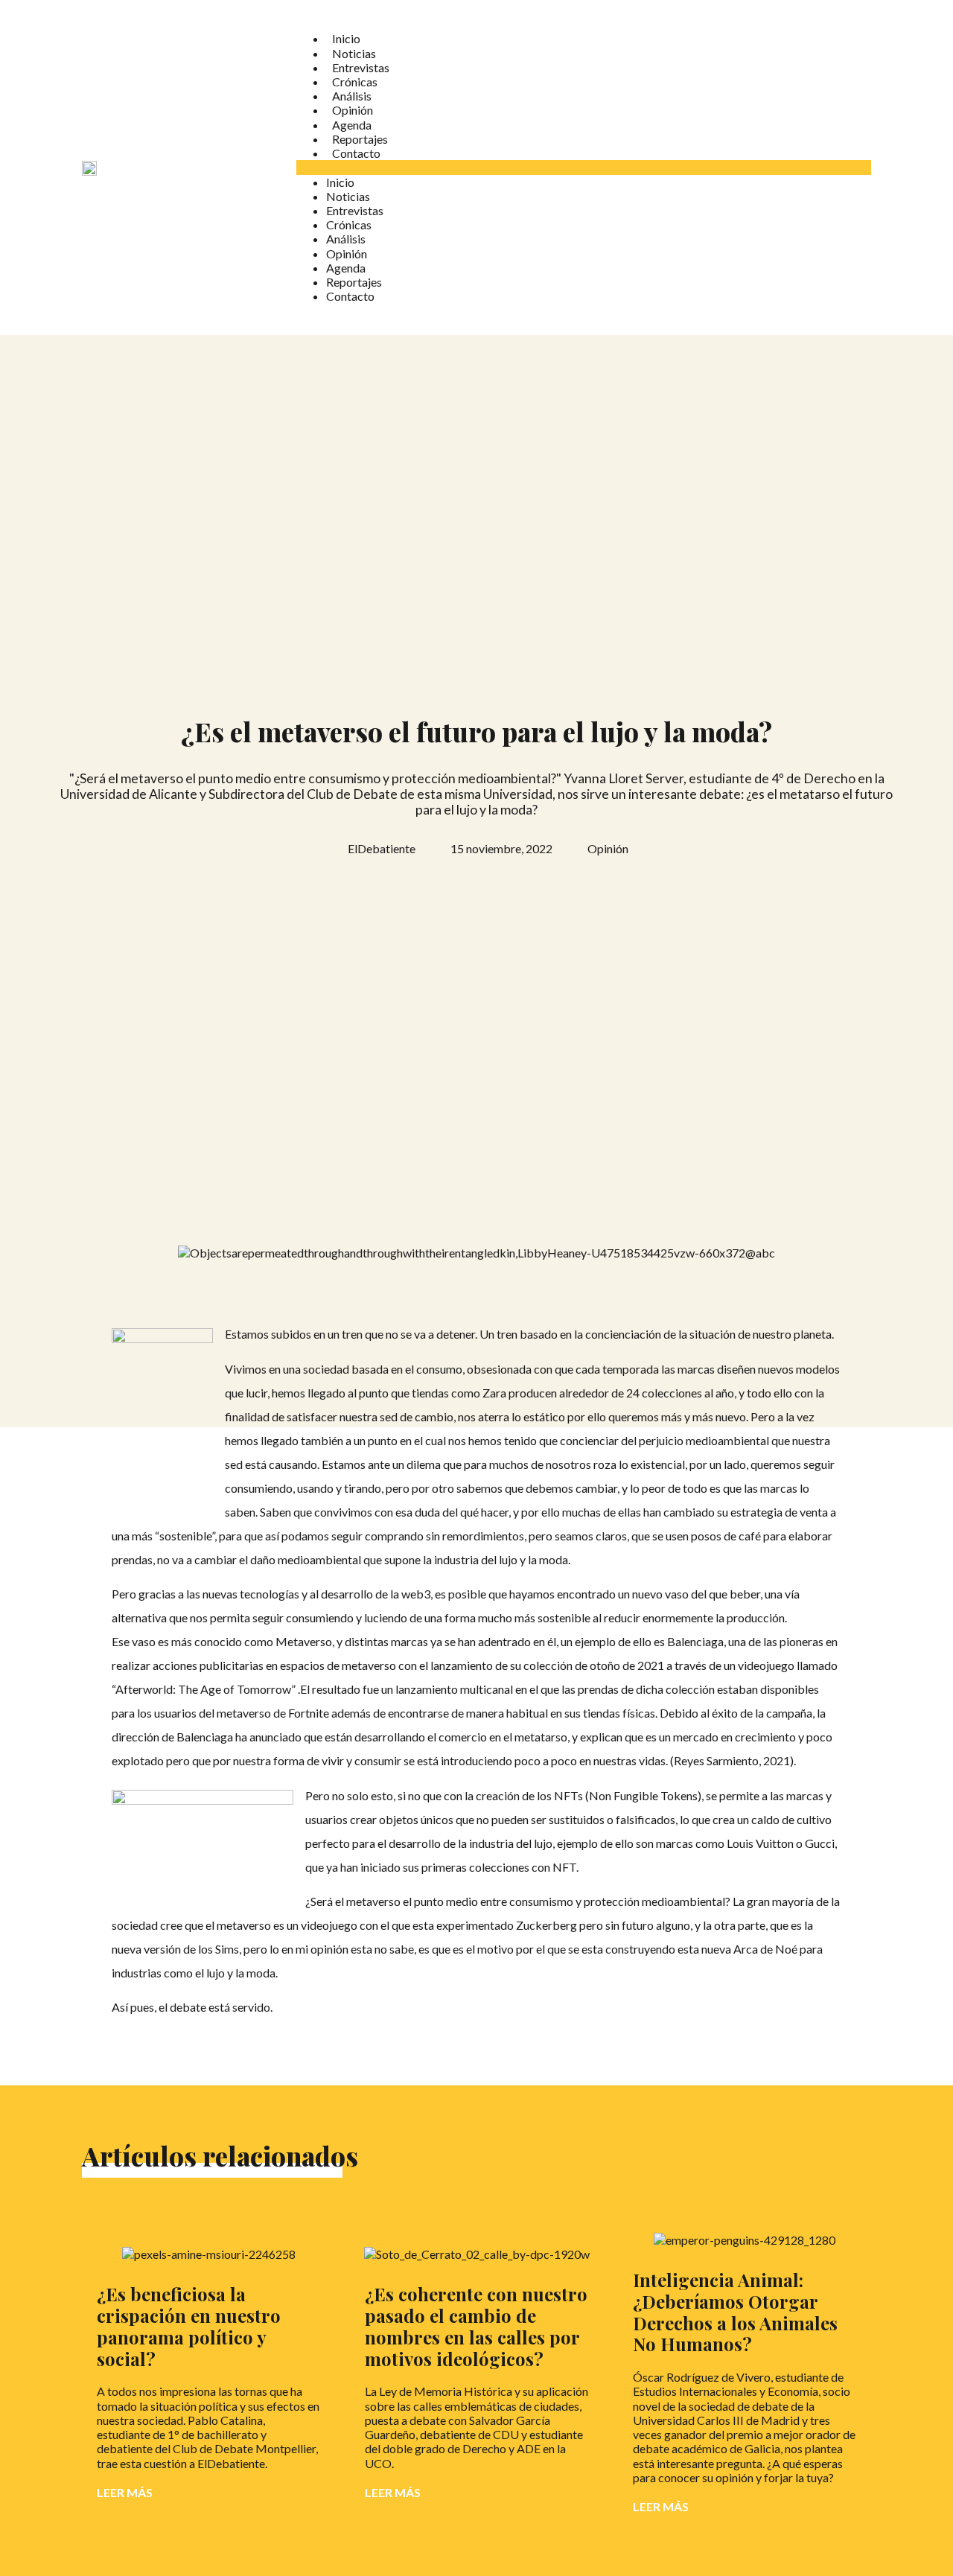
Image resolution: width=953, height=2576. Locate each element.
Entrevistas (361, 67)
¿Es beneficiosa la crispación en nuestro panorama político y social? (189, 2326)
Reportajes (360, 139)
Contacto (356, 153)
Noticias (354, 53)
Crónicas (355, 82)
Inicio (346, 38)
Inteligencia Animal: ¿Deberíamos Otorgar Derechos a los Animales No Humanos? (735, 2312)
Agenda (352, 125)
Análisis (352, 96)
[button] (584, 167)
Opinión (353, 110)
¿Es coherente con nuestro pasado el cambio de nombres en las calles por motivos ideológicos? (476, 2326)
